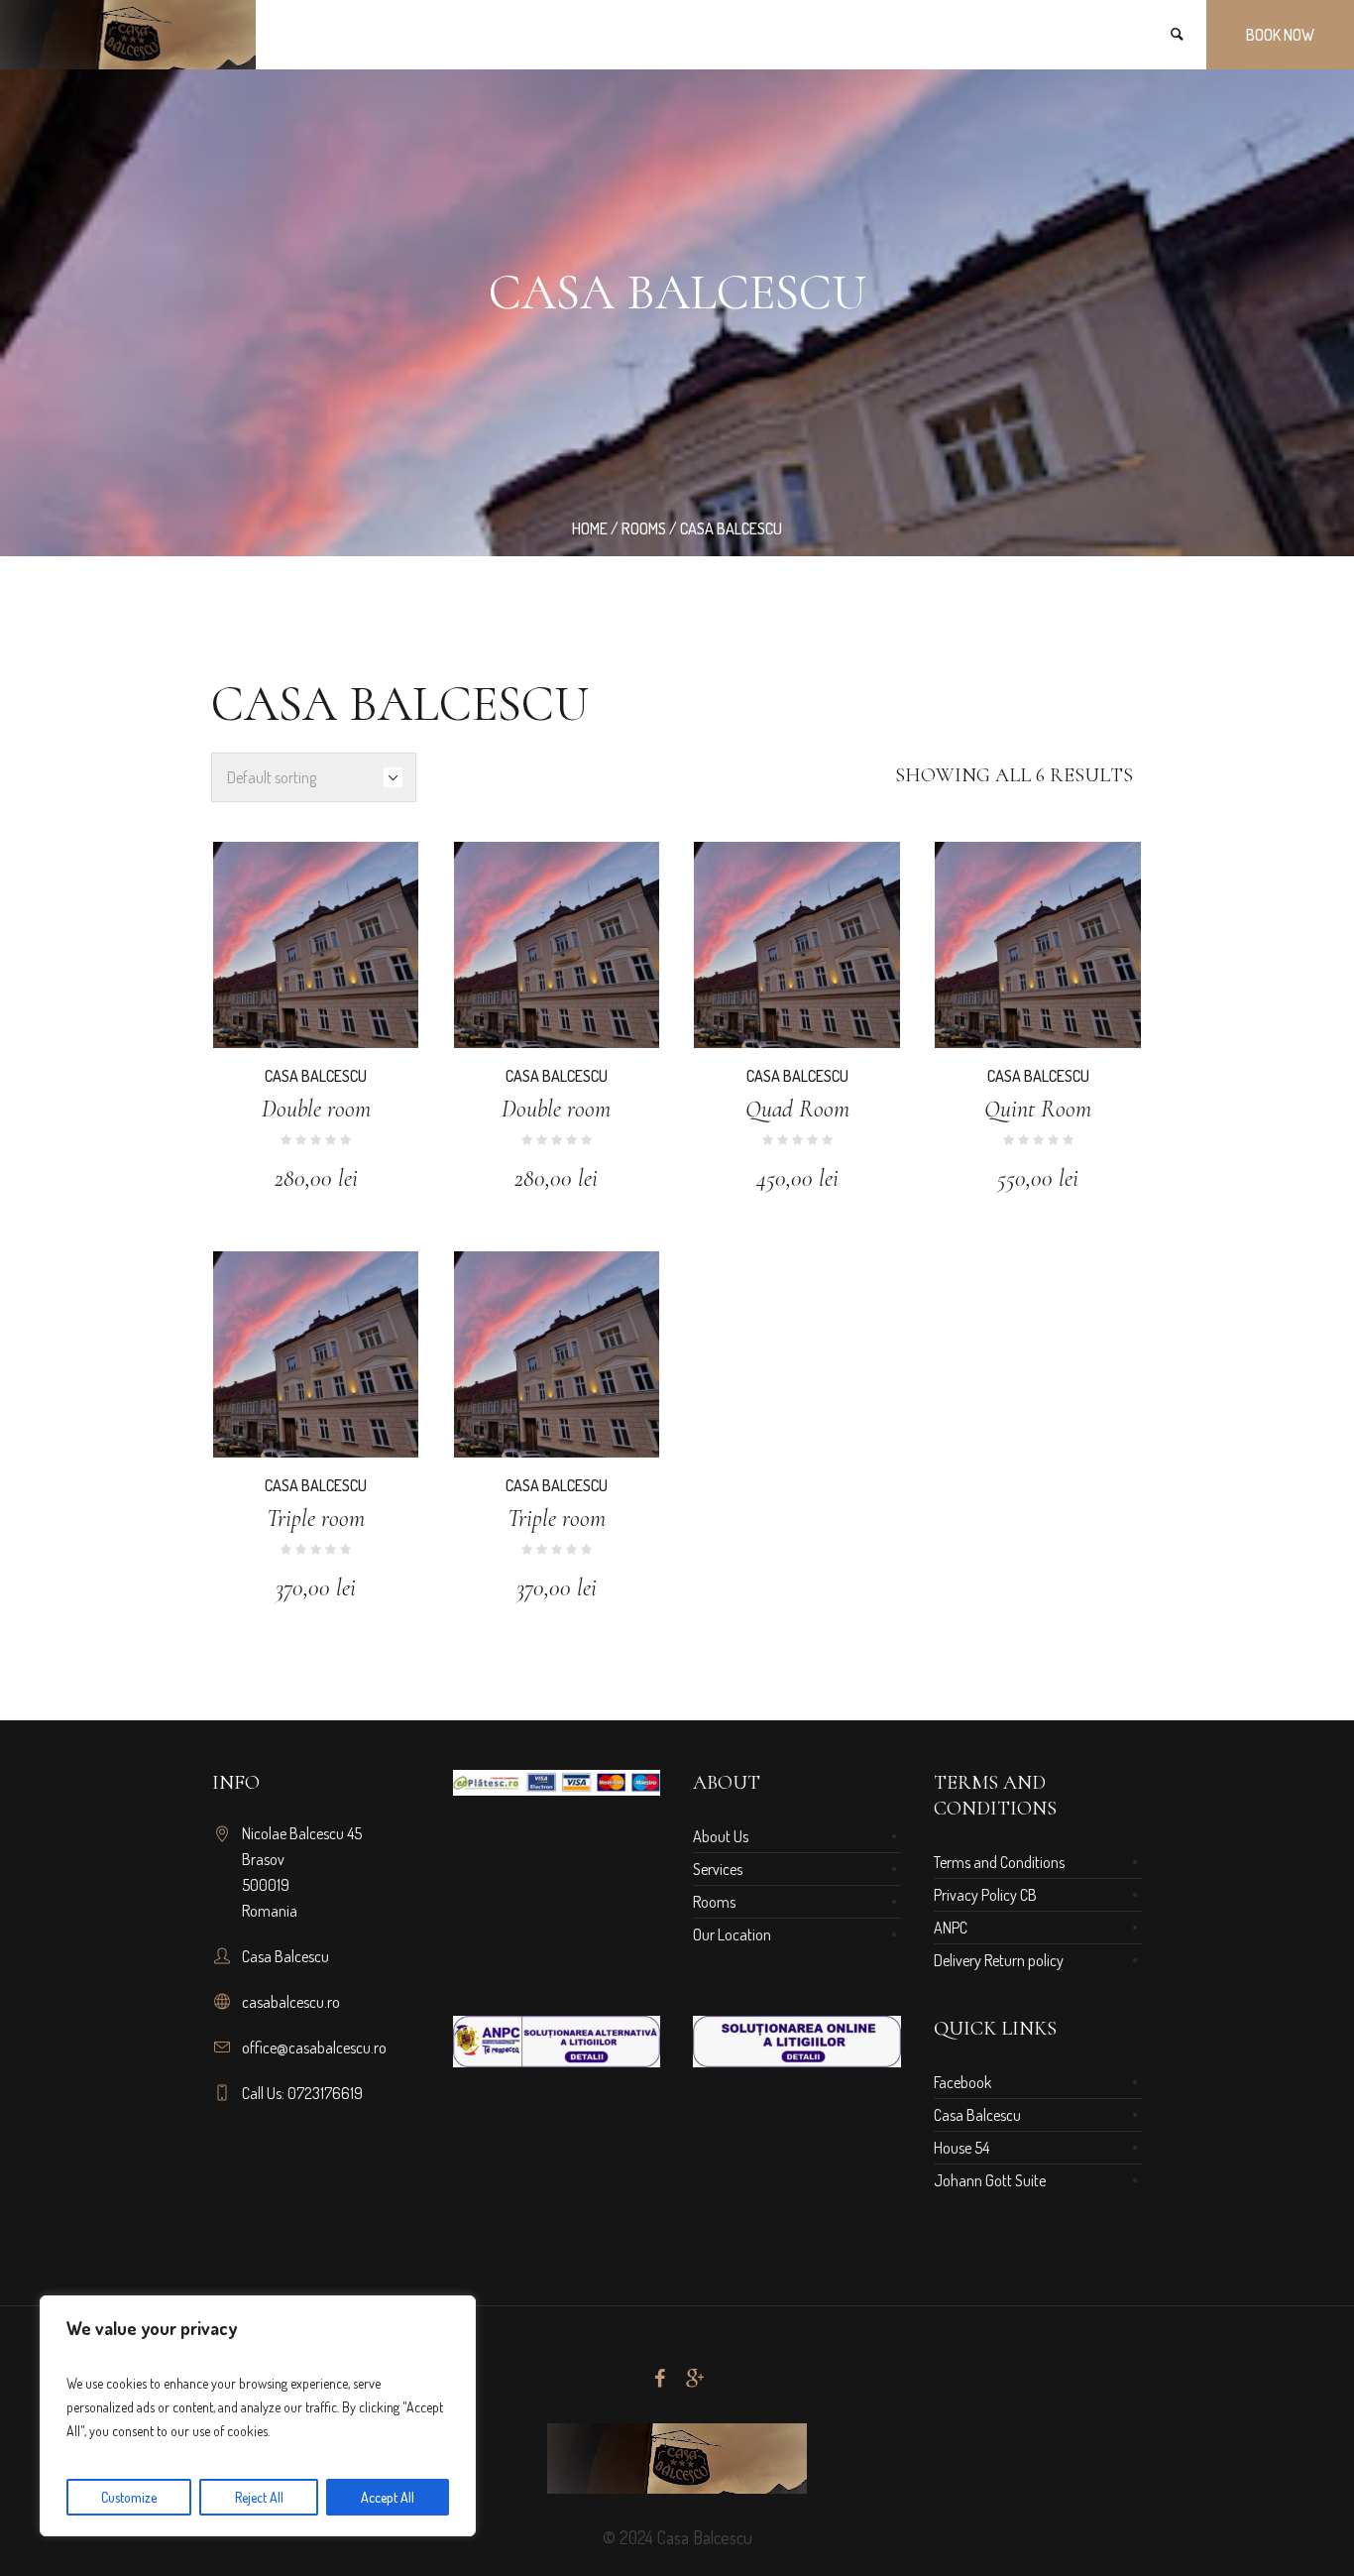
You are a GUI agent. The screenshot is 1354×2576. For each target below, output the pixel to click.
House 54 (961, 2148)
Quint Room (1038, 1109)
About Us (721, 1836)
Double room (316, 1109)
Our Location (732, 1934)
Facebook (962, 2082)
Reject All (259, 2497)
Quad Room (797, 1109)
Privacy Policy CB (985, 1895)
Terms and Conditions (999, 1862)
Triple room (316, 1519)
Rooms (644, 528)
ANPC (951, 1928)
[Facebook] (659, 2379)
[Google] (695, 2379)
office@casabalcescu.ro (314, 2048)
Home (590, 528)
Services (718, 1869)
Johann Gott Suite (990, 2180)
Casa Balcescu (316, 1076)
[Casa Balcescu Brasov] (677, 2459)
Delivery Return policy (999, 1960)
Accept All (388, 2497)
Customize (129, 2497)
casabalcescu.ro (291, 2002)
